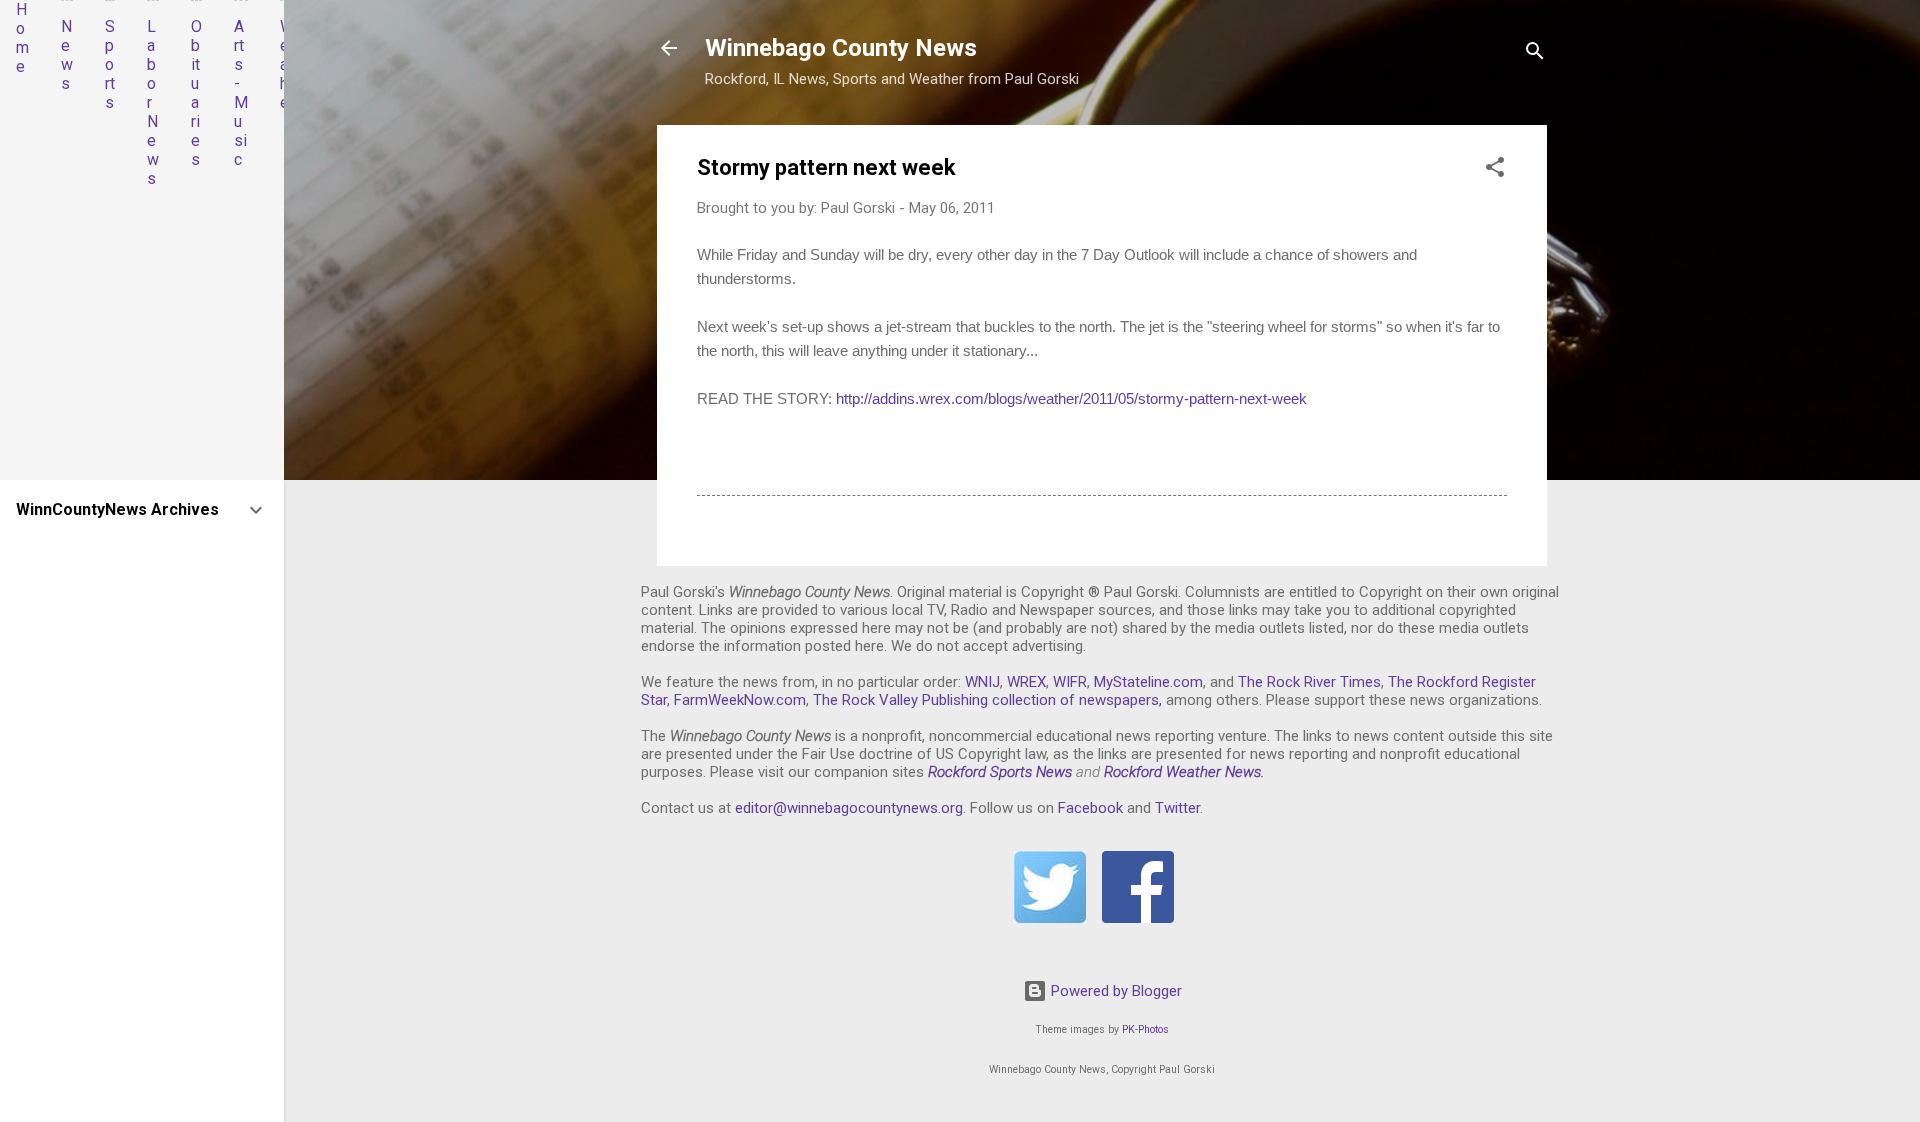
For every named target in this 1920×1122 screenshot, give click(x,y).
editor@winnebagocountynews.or (845, 808)
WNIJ (982, 682)
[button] (1495, 170)
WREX (1026, 682)
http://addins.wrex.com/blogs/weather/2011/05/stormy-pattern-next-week (1071, 398)
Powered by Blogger (1114, 991)
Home (22, 38)
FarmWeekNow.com (740, 700)
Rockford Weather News (1182, 772)
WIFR (1070, 682)
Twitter (1177, 808)
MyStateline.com (1148, 682)
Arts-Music (241, 93)
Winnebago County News (841, 48)
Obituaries (196, 93)
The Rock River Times (1309, 682)
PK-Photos (1145, 1029)
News (67, 55)
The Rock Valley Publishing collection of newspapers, (987, 700)
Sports (110, 64)
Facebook (1090, 808)
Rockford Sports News (1000, 772)
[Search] (1535, 54)
